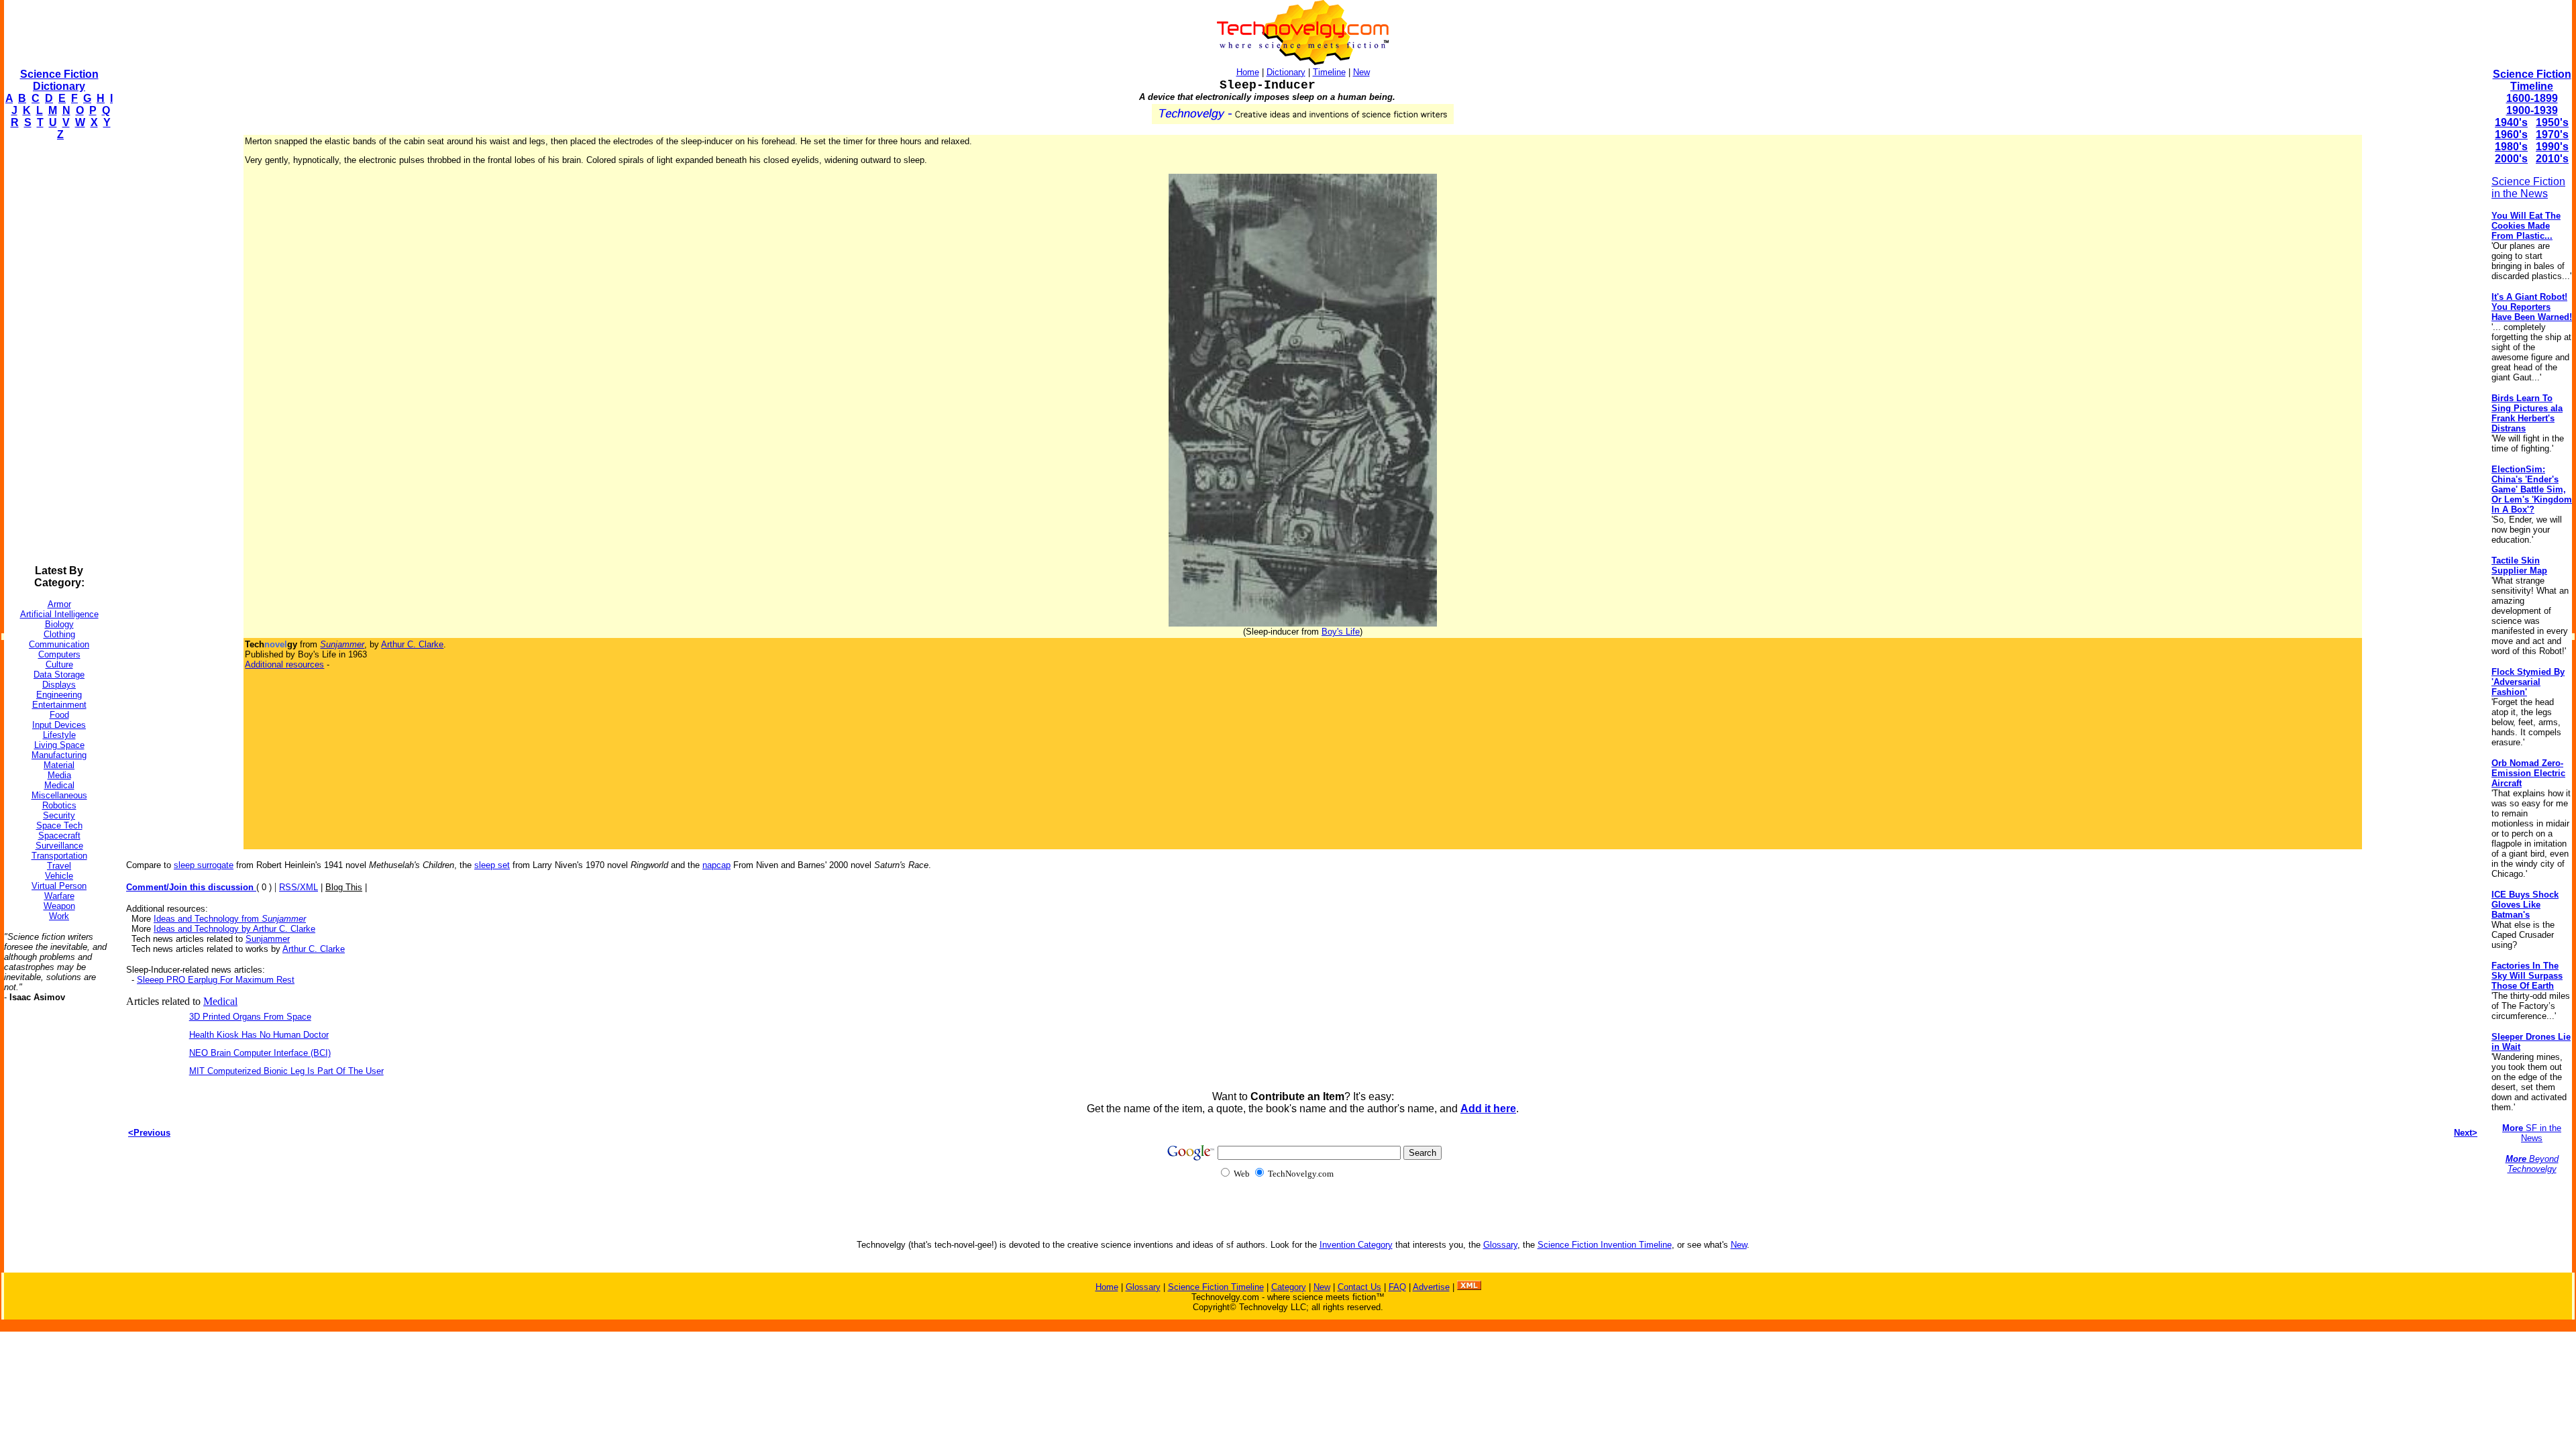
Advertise (1431, 1287)
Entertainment (59, 705)
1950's (2552, 122)
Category (1289, 1287)
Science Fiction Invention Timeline (1605, 1245)
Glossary (1500, 1245)
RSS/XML (299, 887)
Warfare (59, 896)
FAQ (1397, 1287)
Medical (59, 785)
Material (59, 765)
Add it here (1488, 1109)
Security (59, 815)
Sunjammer (268, 939)
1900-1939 (2532, 110)
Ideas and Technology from (230, 919)
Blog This (344, 887)
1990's (2552, 147)
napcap (716, 865)
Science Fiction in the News (2528, 187)
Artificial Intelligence (59, 614)
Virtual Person (59, 886)
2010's (2552, 159)
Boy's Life (1341, 632)
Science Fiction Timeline (2532, 80)
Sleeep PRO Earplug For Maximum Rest (216, 980)
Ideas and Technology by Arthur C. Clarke (234, 929)
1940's (2511, 122)
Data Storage (59, 675)
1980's (2511, 147)
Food (59, 715)
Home (1248, 72)
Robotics (59, 805)
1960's (2511, 135)
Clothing (59, 634)
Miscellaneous (59, 795)
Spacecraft (59, 836)
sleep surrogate (204, 865)
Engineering (59, 695)
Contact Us (1359, 1287)
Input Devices (59, 725)
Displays (59, 685)
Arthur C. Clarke (412, 644)
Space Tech (59, 825)
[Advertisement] (58, 353)
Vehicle (59, 876)
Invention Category (1356, 1245)
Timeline (1329, 72)
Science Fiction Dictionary (59, 80)
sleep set (492, 865)
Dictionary (1286, 72)
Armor (59, 604)
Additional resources (284, 664)
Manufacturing (59, 755)
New (1361, 72)
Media (59, 775)
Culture (59, 664)
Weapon (59, 906)
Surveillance (59, 846)
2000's (2511, 159)
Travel (59, 866)
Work (59, 916)
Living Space (59, 745)
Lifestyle (59, 735)
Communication (59, 644)
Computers (59, 654)
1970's (2552, 135)
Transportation (59, 856)
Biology (59, 624)
